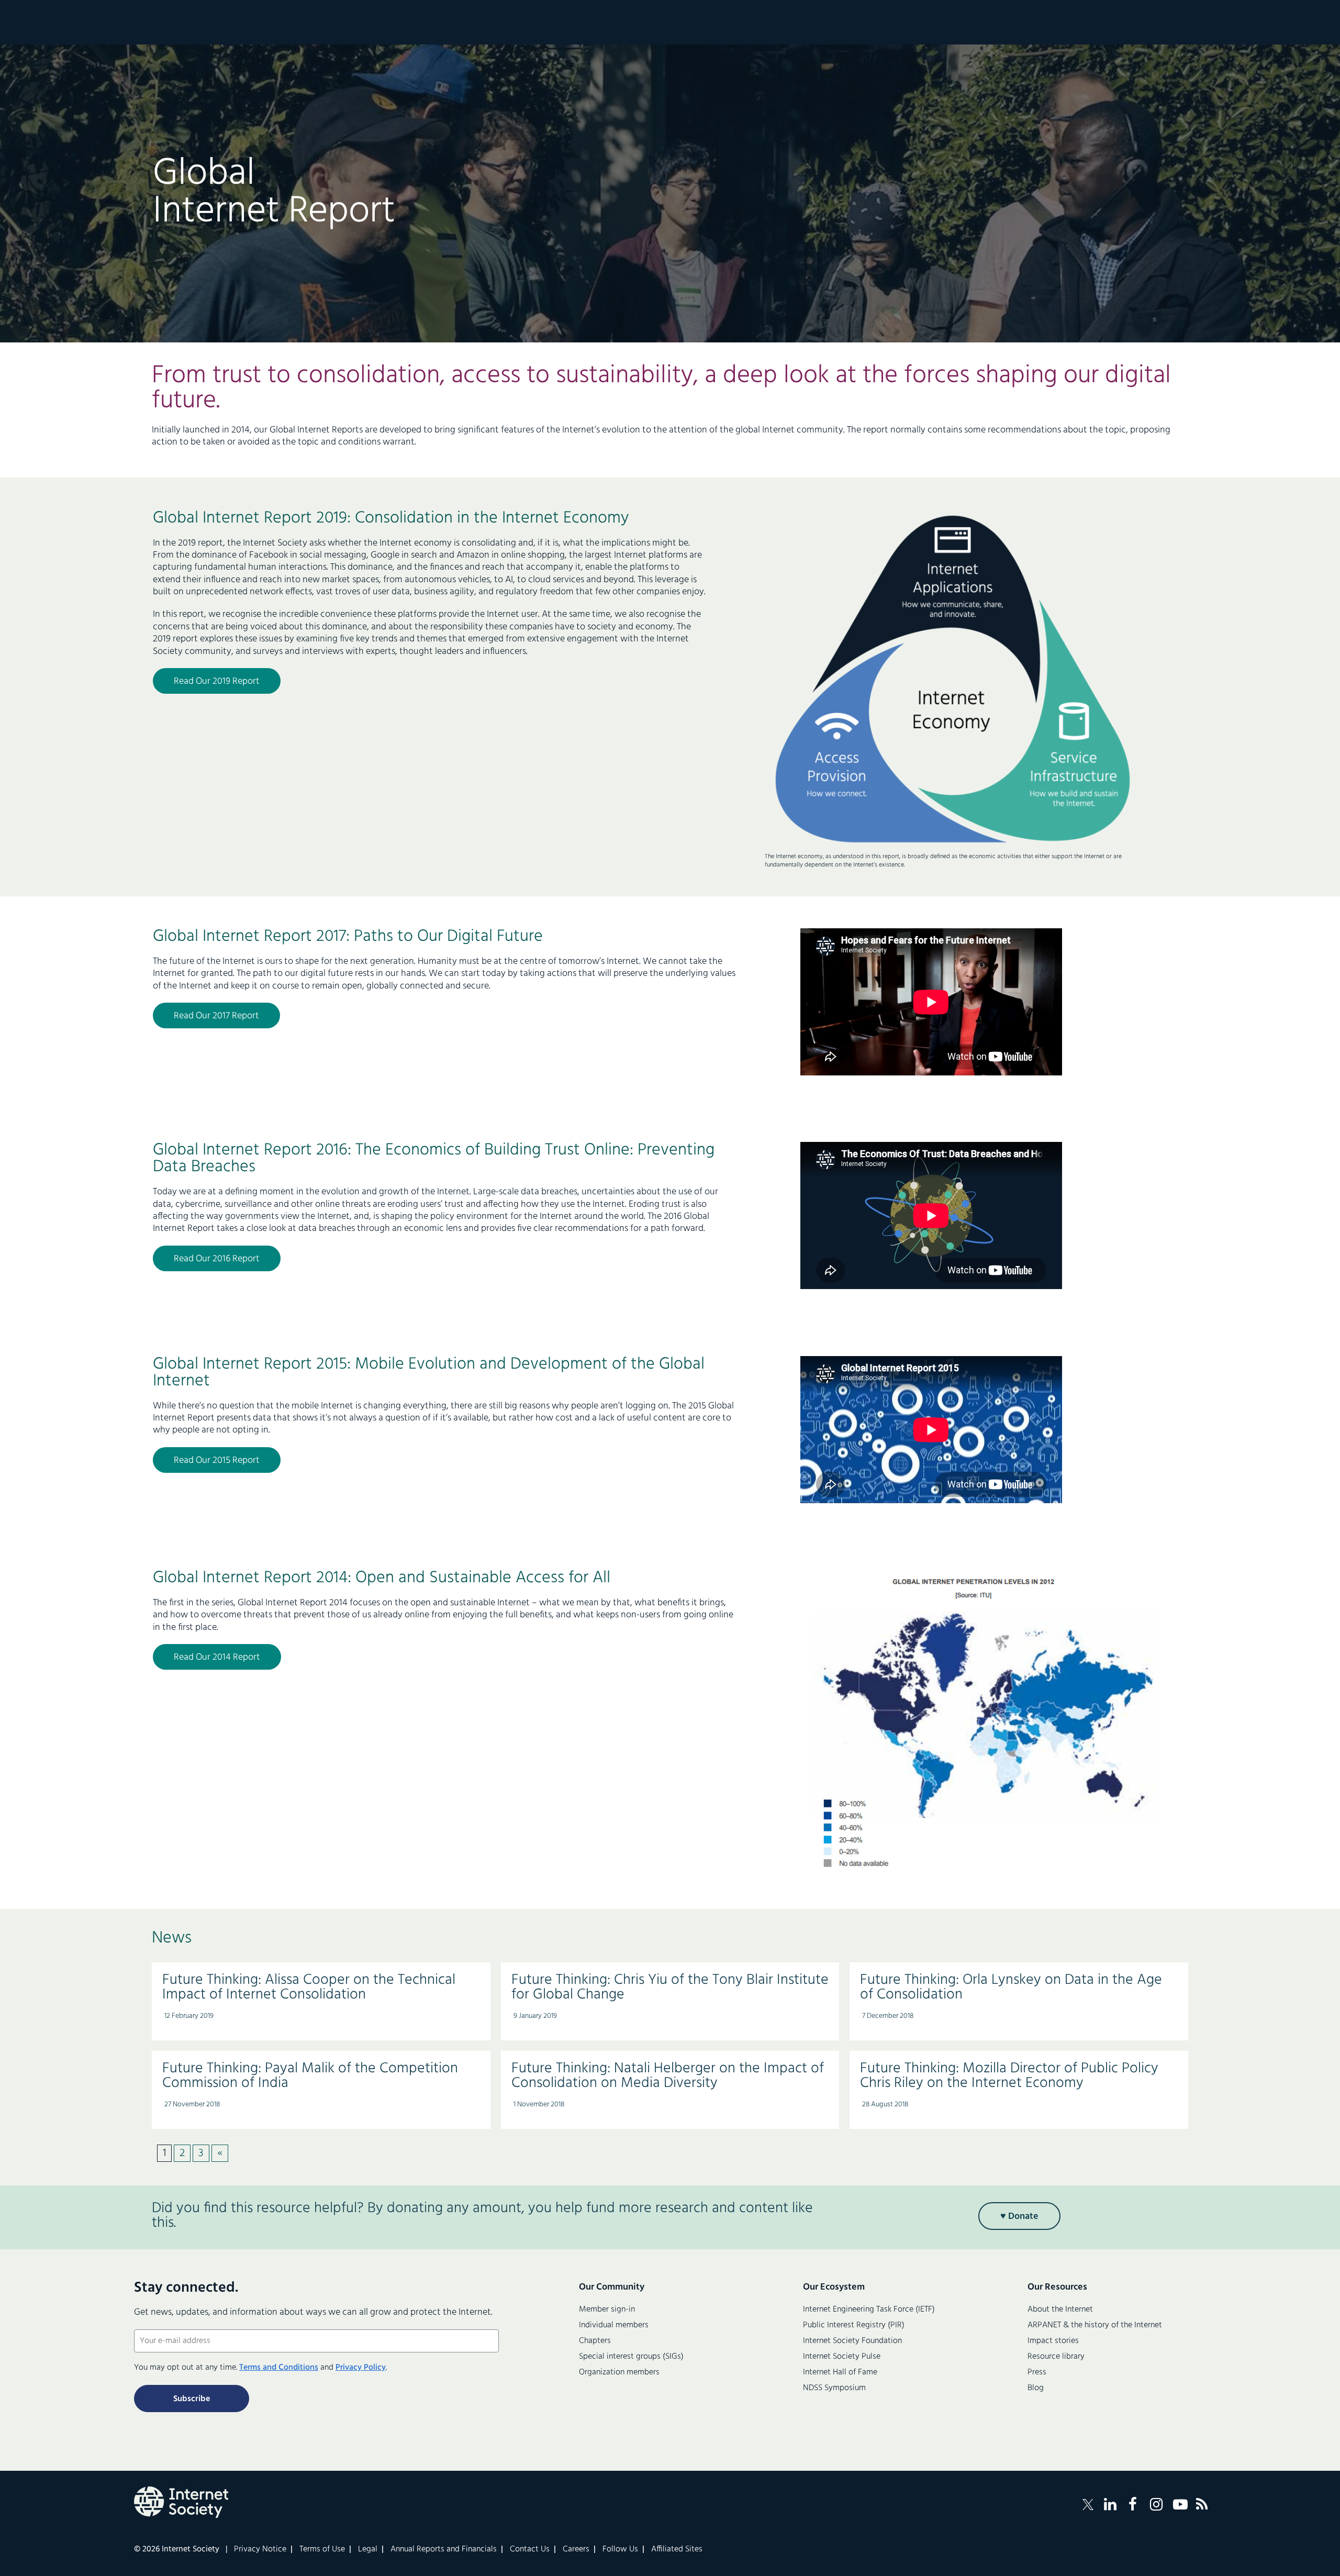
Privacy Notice (260, 2549)
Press (1037, 2372)
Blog (1036, 2388)
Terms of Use (322, 2549)
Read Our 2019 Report (217, 681)
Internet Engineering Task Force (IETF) (869, 2309)
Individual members (614, 2325)
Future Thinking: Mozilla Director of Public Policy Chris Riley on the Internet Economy (1009, 2076)
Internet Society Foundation (852, 2341)
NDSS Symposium (834, 2388)
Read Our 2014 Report (217, 1657)
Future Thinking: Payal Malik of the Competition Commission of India (310, 2076)
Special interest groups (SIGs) (631, 2357)
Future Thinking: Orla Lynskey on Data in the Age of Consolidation (1011, 1987)
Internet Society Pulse (842, 2357)
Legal (368, 2549)
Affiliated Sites (677, 2549)
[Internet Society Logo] (181, 2502)
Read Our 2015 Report (217, 1461)
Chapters (595, 2341)
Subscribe (192, 2399)
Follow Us (620, 2549)
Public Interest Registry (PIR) (854, 2325)
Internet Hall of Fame (840, 2372)
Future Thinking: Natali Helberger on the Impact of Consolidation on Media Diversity (668, 2076)
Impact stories (1053, 2341)
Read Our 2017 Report (216, 1016)
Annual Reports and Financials (444, 2549)
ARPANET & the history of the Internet (1095, 2325)
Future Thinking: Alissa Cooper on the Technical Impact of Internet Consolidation (309, 1987)
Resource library (1056, 2357)
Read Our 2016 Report (217, 1259)
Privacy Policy (361, 2368)
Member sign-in (607, 2309)
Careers (576, 2549)
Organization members (619, 2372)
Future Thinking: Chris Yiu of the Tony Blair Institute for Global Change (670, 1987)
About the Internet (1060, 2309)
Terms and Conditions (279, 2368)
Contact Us (530, 2549)
